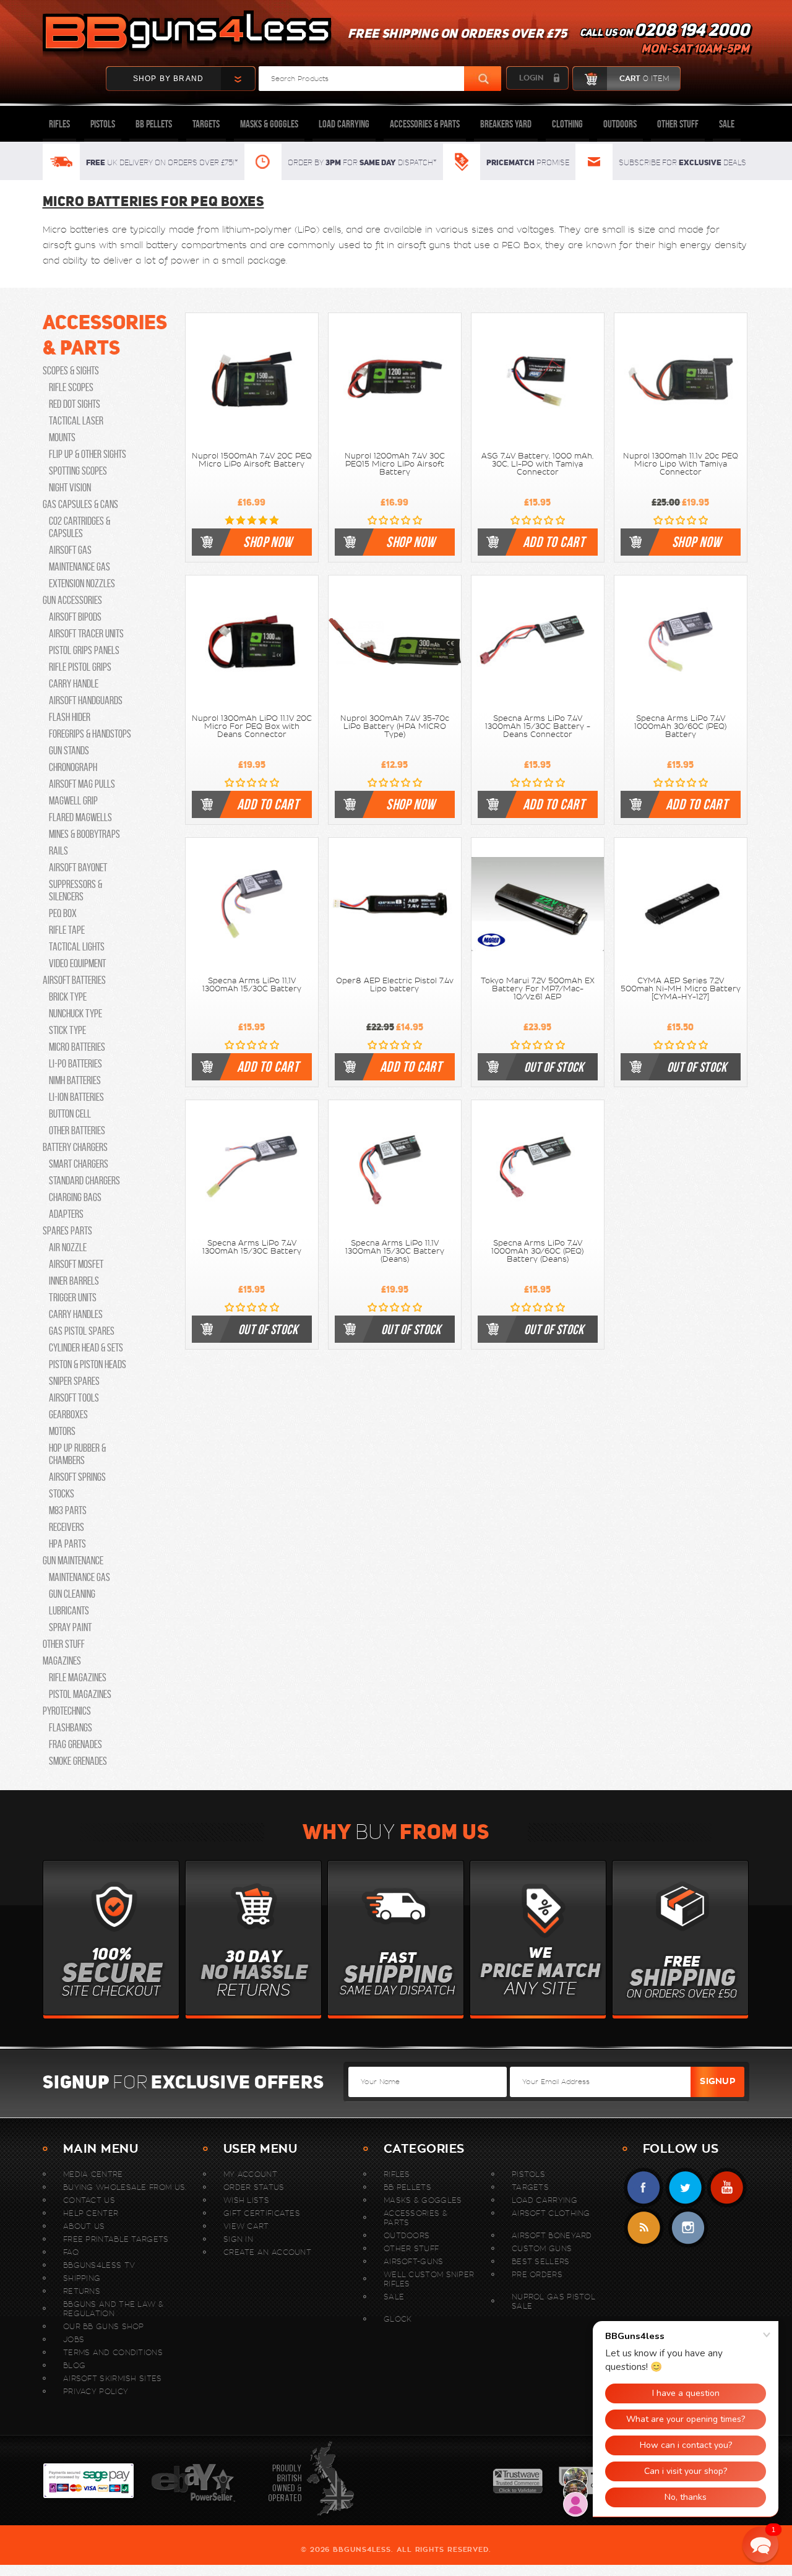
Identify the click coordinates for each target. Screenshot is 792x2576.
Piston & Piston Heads (88, 1364)
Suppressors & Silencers (75, 890)
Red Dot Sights (75, 404)
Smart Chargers (79, 1164)
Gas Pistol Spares (82, 1331)
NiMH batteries (75, 1080)
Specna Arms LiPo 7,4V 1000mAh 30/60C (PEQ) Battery (680, 726)
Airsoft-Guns (414, 2261)
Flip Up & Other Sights (88, 454)
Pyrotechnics (67, 1711)
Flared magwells (80, 817)
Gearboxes (68, 1415)
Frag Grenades (75, 1744)
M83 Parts (68, 1510)
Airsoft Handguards (86, 700)
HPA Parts (67, 1544)
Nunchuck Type (75, 1014)
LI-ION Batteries (76, 1097)
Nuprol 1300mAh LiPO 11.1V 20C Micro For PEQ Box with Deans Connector (252, 726)
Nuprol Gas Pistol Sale (553, 2301)
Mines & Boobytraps (84, 834)
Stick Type (67, 1030)
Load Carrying (344, 124)
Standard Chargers (84, 1181)
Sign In (238, 2239)
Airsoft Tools (74, 1398)
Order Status (254, 2187)
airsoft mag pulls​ (82, 784)
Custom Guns (542, 2248)
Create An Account (267, 2252)
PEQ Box (521, 245)
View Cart (246, 2226)
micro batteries (77, 1047)
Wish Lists (246, 2200)
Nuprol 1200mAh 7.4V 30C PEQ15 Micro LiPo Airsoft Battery (395, 464)
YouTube (727, 2188)
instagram (688, 2228)
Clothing (567, 124)
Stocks (62, 1494)
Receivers (67, 1527)
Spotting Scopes (78, 471)
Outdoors (620, 124)
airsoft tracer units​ (86, 634)
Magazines (62, 1661)
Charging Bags (75, 1197)
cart (644, 79)
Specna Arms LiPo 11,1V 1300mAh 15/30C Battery (252, 985)
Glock (398, 2319)
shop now (268, 542)
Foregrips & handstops (90, 734)
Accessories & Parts (425, 124)
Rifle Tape (67, 930)
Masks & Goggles (269, 124)
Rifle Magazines (78, 1678)
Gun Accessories (72, 600)
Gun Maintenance (73, 1561)
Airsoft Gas (70, 550)
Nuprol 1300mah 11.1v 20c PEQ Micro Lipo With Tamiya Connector (681, 464)
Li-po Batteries (75, 1064)
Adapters (66, 1214)
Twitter (685, 2188)
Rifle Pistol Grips (80, 667)
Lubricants (69, 1611)
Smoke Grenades (78, 1761)
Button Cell (70, 1114)
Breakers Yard (506, 124)
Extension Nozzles (82, 584)
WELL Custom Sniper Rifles (429, 2279)
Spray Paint (70, 1627)
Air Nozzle (68, 1247)
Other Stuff (678, 124)
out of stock (554, 1067)
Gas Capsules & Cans (80, 504)
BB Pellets (154, 124)
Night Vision (70, 488)
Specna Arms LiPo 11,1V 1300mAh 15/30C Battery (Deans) (395, 1251)
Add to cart (554, 542)
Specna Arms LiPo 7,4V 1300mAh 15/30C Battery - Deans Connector (538, 726)
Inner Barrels (74, 1281)
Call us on (665, 41)
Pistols (103, 124)
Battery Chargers (75, 1147)
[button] (760, 2544)
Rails (58, 851)
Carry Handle (74, 684)
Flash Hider (70, 717)
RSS (644, 2228)
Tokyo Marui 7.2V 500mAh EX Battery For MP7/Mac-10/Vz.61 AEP (538, 989)
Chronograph (73, 767)
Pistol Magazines (80, 1694)
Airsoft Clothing (551, 2213)
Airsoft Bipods (75, 617)
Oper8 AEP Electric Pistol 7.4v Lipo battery (395, 985)
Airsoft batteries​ (74, 980)
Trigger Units (73, 1298)
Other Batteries (77, 1131)
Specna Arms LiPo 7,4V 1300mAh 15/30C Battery (252, 1247)
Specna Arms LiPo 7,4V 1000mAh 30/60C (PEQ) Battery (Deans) (537, 1251)
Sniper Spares (74, 1381)
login (531, 78)
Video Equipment (77, 963)
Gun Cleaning (72, 1594)
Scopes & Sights (71, 371)
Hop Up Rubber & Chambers (77, 1454)
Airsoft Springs (77, 1477)
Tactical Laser (76, 421)
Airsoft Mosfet (76, 1264)
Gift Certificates (262, 2213)
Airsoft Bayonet (78, 868)
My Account (250, 2174)
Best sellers (541, 2261)
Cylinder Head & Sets (86, 1348)
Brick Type (68, 997)
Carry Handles (76, 1314)
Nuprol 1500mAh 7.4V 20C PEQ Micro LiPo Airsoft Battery (252, 460)
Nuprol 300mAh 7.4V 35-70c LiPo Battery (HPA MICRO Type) (395, 726)
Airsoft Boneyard (552, 2235)
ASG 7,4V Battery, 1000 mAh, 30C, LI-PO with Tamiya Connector (537, 464)
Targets (206, 124)
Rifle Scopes (71, 387)
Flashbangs (71, 1728)
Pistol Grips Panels (84, 650)
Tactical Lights (77, 947)
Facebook (644, 2188)
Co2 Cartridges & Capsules (80, 527)
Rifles (59, 124)
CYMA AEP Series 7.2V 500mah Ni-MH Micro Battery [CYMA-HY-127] (681, 989)
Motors (62, 1431)
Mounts (62, 437)
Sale (727, 124)
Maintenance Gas (80, 567)
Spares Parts (67, 1231)
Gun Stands (69, 751)
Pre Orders (537, 2274)
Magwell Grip (73, 801)
